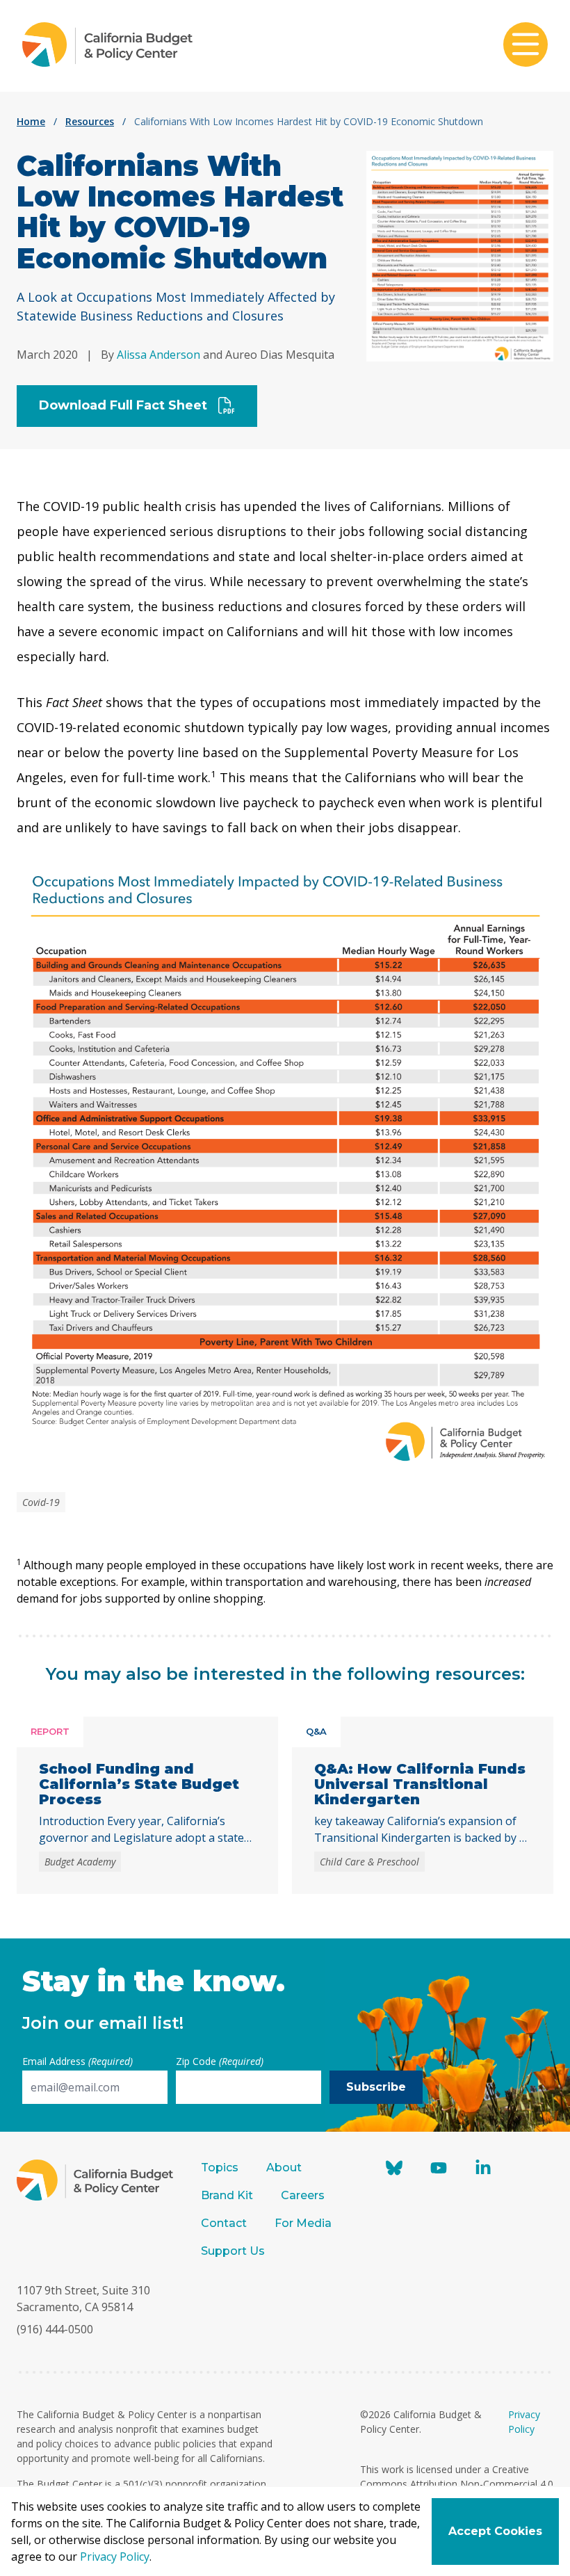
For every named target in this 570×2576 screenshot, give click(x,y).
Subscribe (376, 2087)
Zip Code (220, 2061)
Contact (224, 2223)
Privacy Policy (115, 2557)
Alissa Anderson (158, 355)
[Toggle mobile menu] (526, 46)
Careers (303, 2195)
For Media (303, 2223)
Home (31, 121)
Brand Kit (227, 2195)
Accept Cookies (495, 2531)
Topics (220, 2168)
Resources (90, 121)
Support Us (234, 2251)
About (284, 2168)
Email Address (78, 2061)
